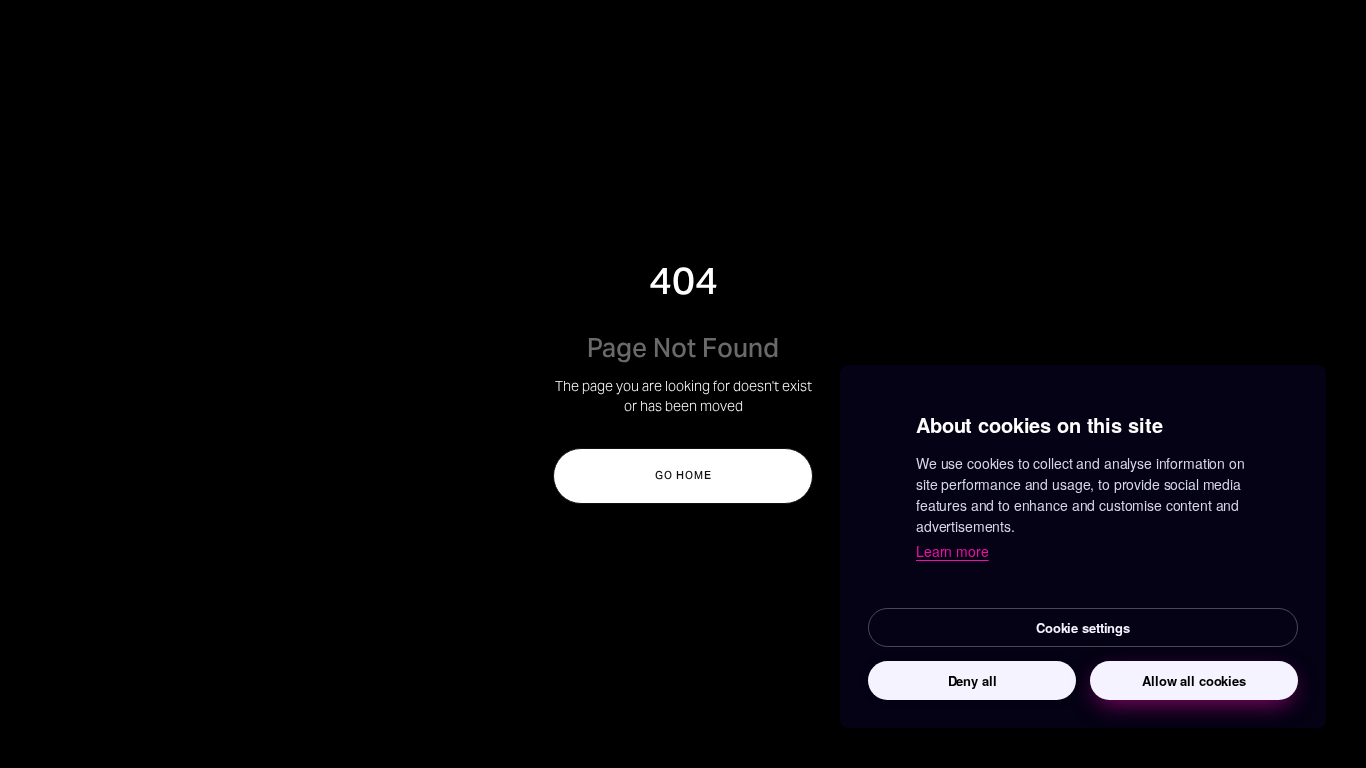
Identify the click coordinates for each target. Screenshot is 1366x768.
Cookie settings (1083, 627)
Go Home (683, 476)
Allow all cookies (1194, 680)
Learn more (952, 551)
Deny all (972, 680)
